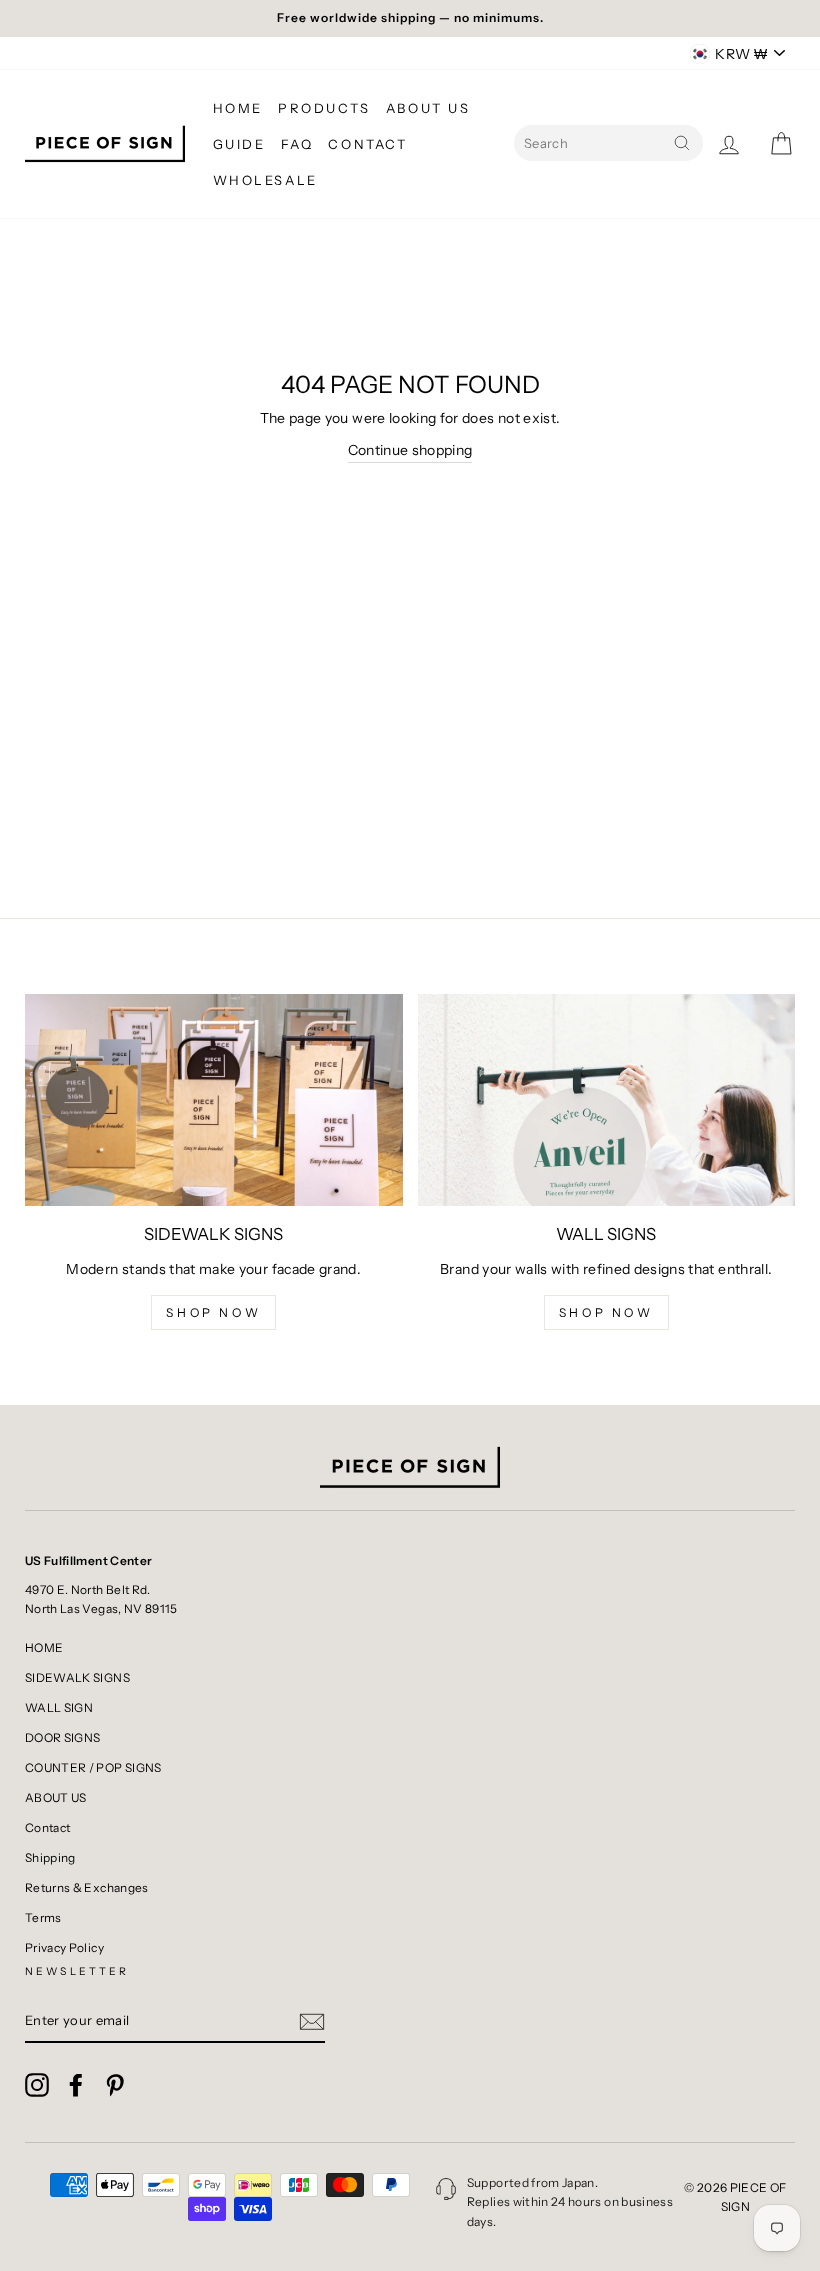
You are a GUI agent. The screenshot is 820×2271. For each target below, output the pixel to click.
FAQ (297, 144)
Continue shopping (410, 450)
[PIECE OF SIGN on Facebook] (76, 2085)
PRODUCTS (324, 108)
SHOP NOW (213, 1312)
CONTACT (367, 144)
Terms (43, 1917)
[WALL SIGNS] (607, 1100)
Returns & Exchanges (87, 1887)
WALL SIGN (59, 1707)
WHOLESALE (265, 180)
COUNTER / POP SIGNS (93, 1767)
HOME (238, 108)
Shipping (50, 1857)
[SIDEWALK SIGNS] (214, 1100)
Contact (47, 1827)
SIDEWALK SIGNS (77, 1677)
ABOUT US (428, 108)
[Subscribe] (312, 2022)
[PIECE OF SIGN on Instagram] (37, 2085)
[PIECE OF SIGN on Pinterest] (115, 2085)
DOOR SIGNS (63, 1737)
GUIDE (239, 144)
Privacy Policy (64, 1947)
